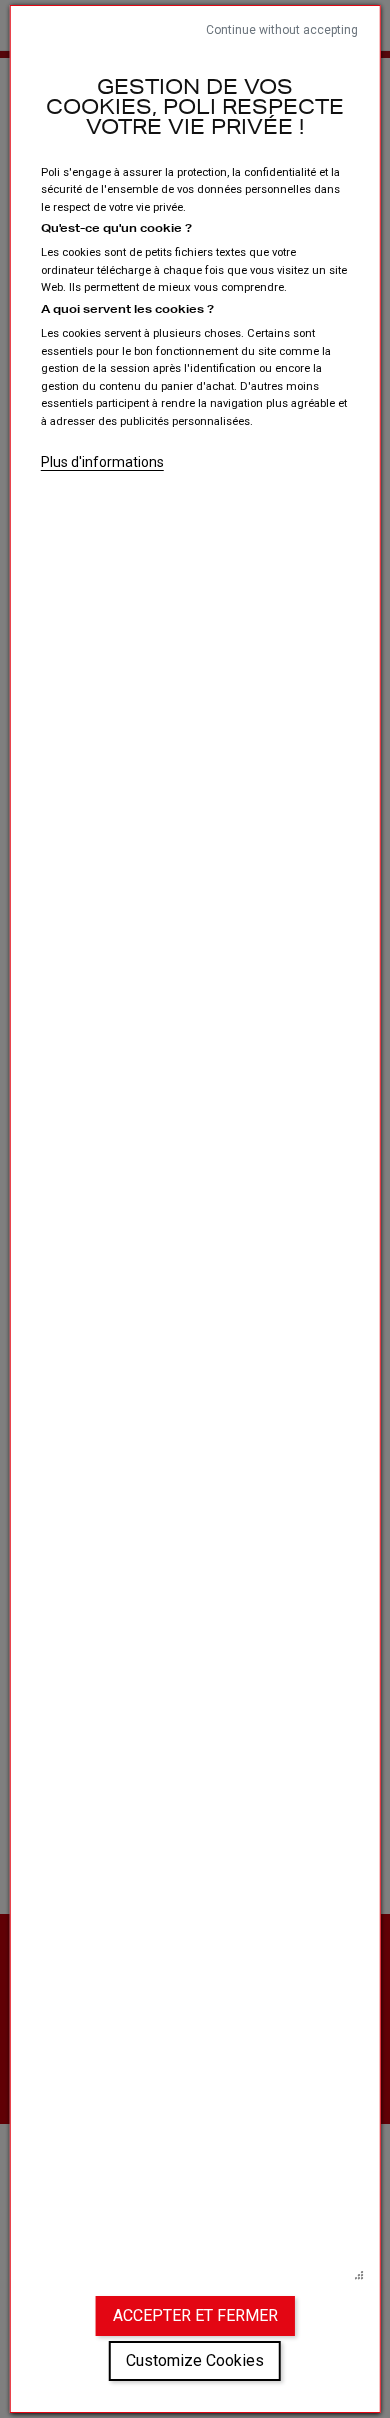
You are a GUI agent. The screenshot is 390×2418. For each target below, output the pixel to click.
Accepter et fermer (195, 2315)
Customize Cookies (195, 2360)
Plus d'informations (102, 462)
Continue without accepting (282, 30)
